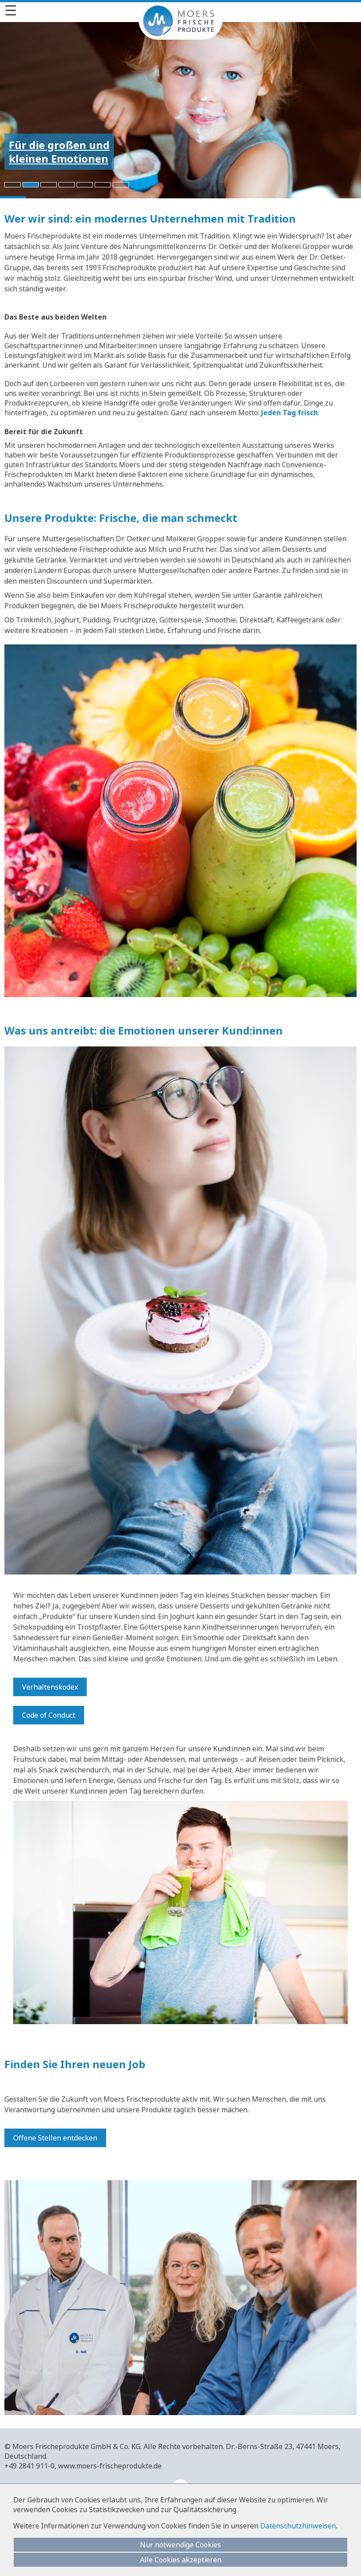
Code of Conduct (49, 1715)
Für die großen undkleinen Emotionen (59, 152)
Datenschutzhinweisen (298, 2526)
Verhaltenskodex (50, 1687)
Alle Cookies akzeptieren (181, 2560)
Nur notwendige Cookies (180, 2545)
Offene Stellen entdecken (55, 2138)
